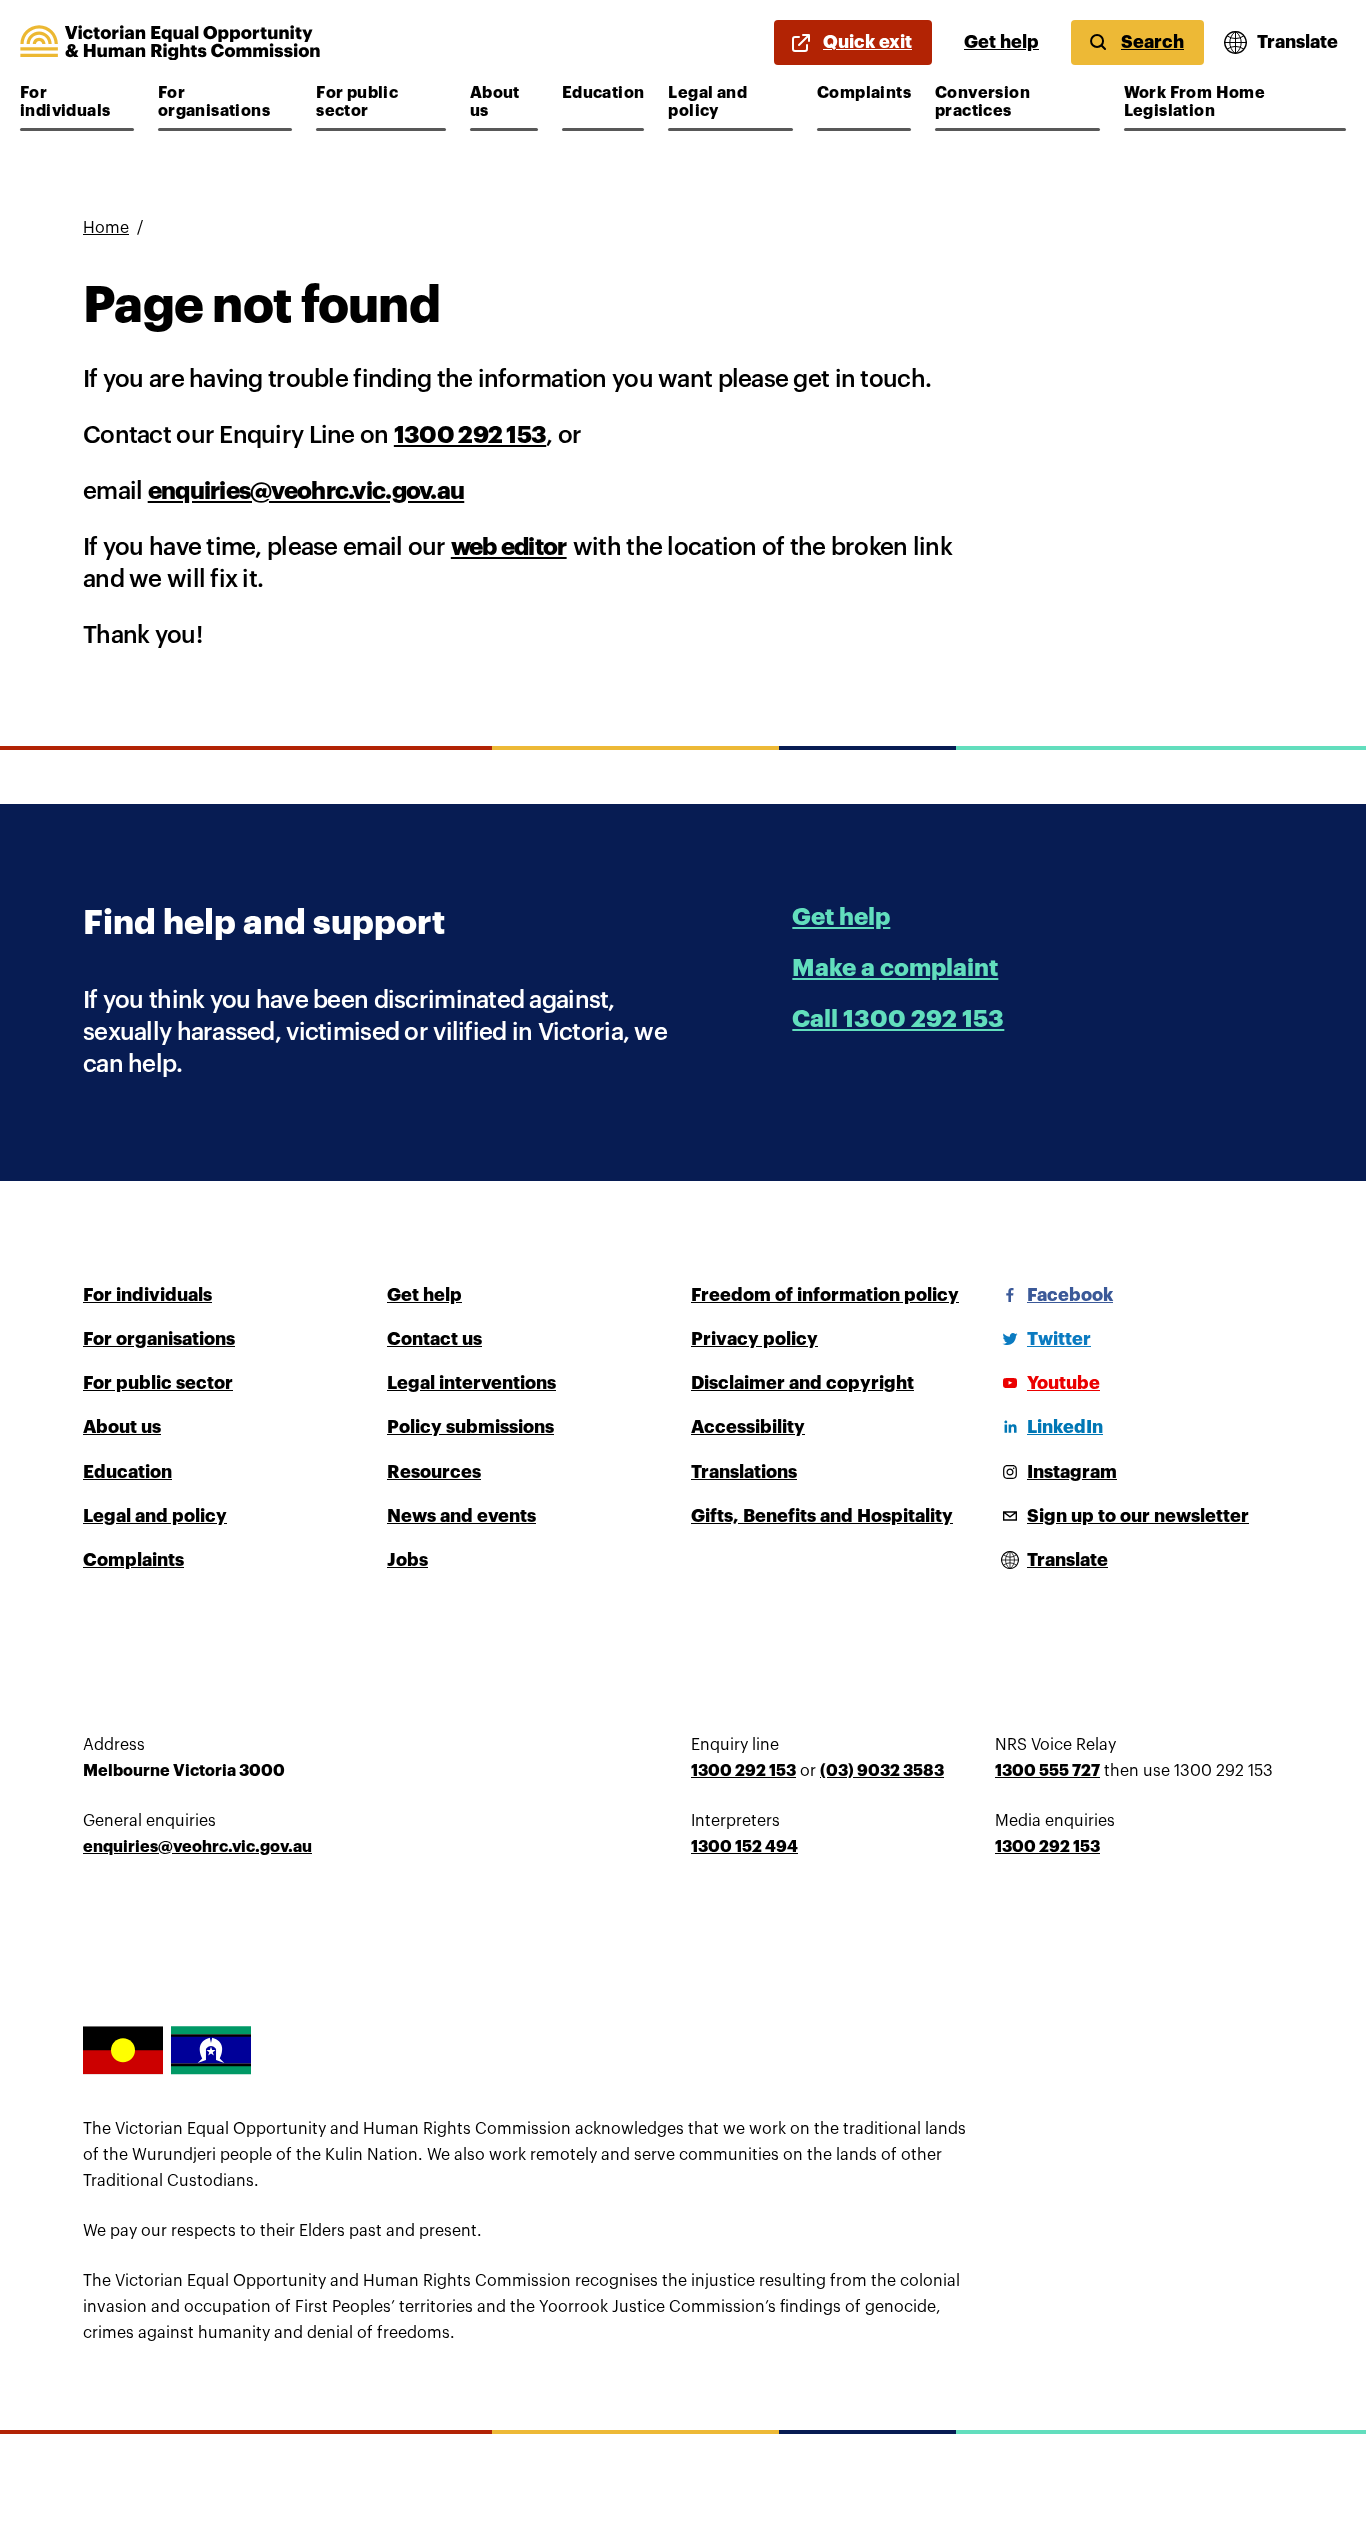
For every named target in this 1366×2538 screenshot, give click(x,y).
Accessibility (748, 1427)
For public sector (375, 102)
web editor (509, 547)
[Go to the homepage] (170, 43)
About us (504, 102)
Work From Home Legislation (1195, 102)
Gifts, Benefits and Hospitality (822, 1516)
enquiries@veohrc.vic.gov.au (306, 491)
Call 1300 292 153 (898, 1019)
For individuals (77, 102)
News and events (461, 1516)
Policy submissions (470, 1427)
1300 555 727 (1047, 1771)
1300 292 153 (470, 435)
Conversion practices (994, 102)
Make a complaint (895, 968)
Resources (434, 1472)
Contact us (434, 1339)
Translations (744, 1472)
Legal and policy (727, 102)
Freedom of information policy (825, 1295)
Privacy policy (754, 1339)
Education (603, 93)
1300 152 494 (744, 1847)
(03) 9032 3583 (882, 1771)
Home (106, 228)
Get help (1001, 42)
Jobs (407, 1560)
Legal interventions (471, 1383)
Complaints (864, 93)
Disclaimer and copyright (802, 1383)
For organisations (217, 102)
